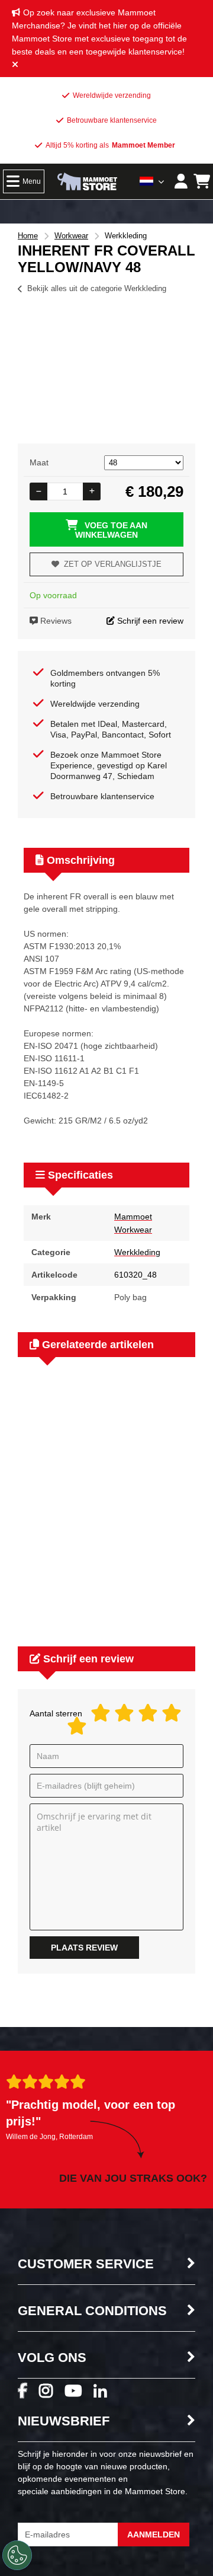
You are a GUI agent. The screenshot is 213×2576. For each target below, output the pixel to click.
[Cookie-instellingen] (17, 2555)
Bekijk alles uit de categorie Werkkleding (97, 288)
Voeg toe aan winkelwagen (111, 530)
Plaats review (84, 1948)
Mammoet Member (143, 145)
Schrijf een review (149, 621)
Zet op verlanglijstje (113, 564)
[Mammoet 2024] (88, 183)
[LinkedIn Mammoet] (106, 2395)
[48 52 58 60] (144, 462)
